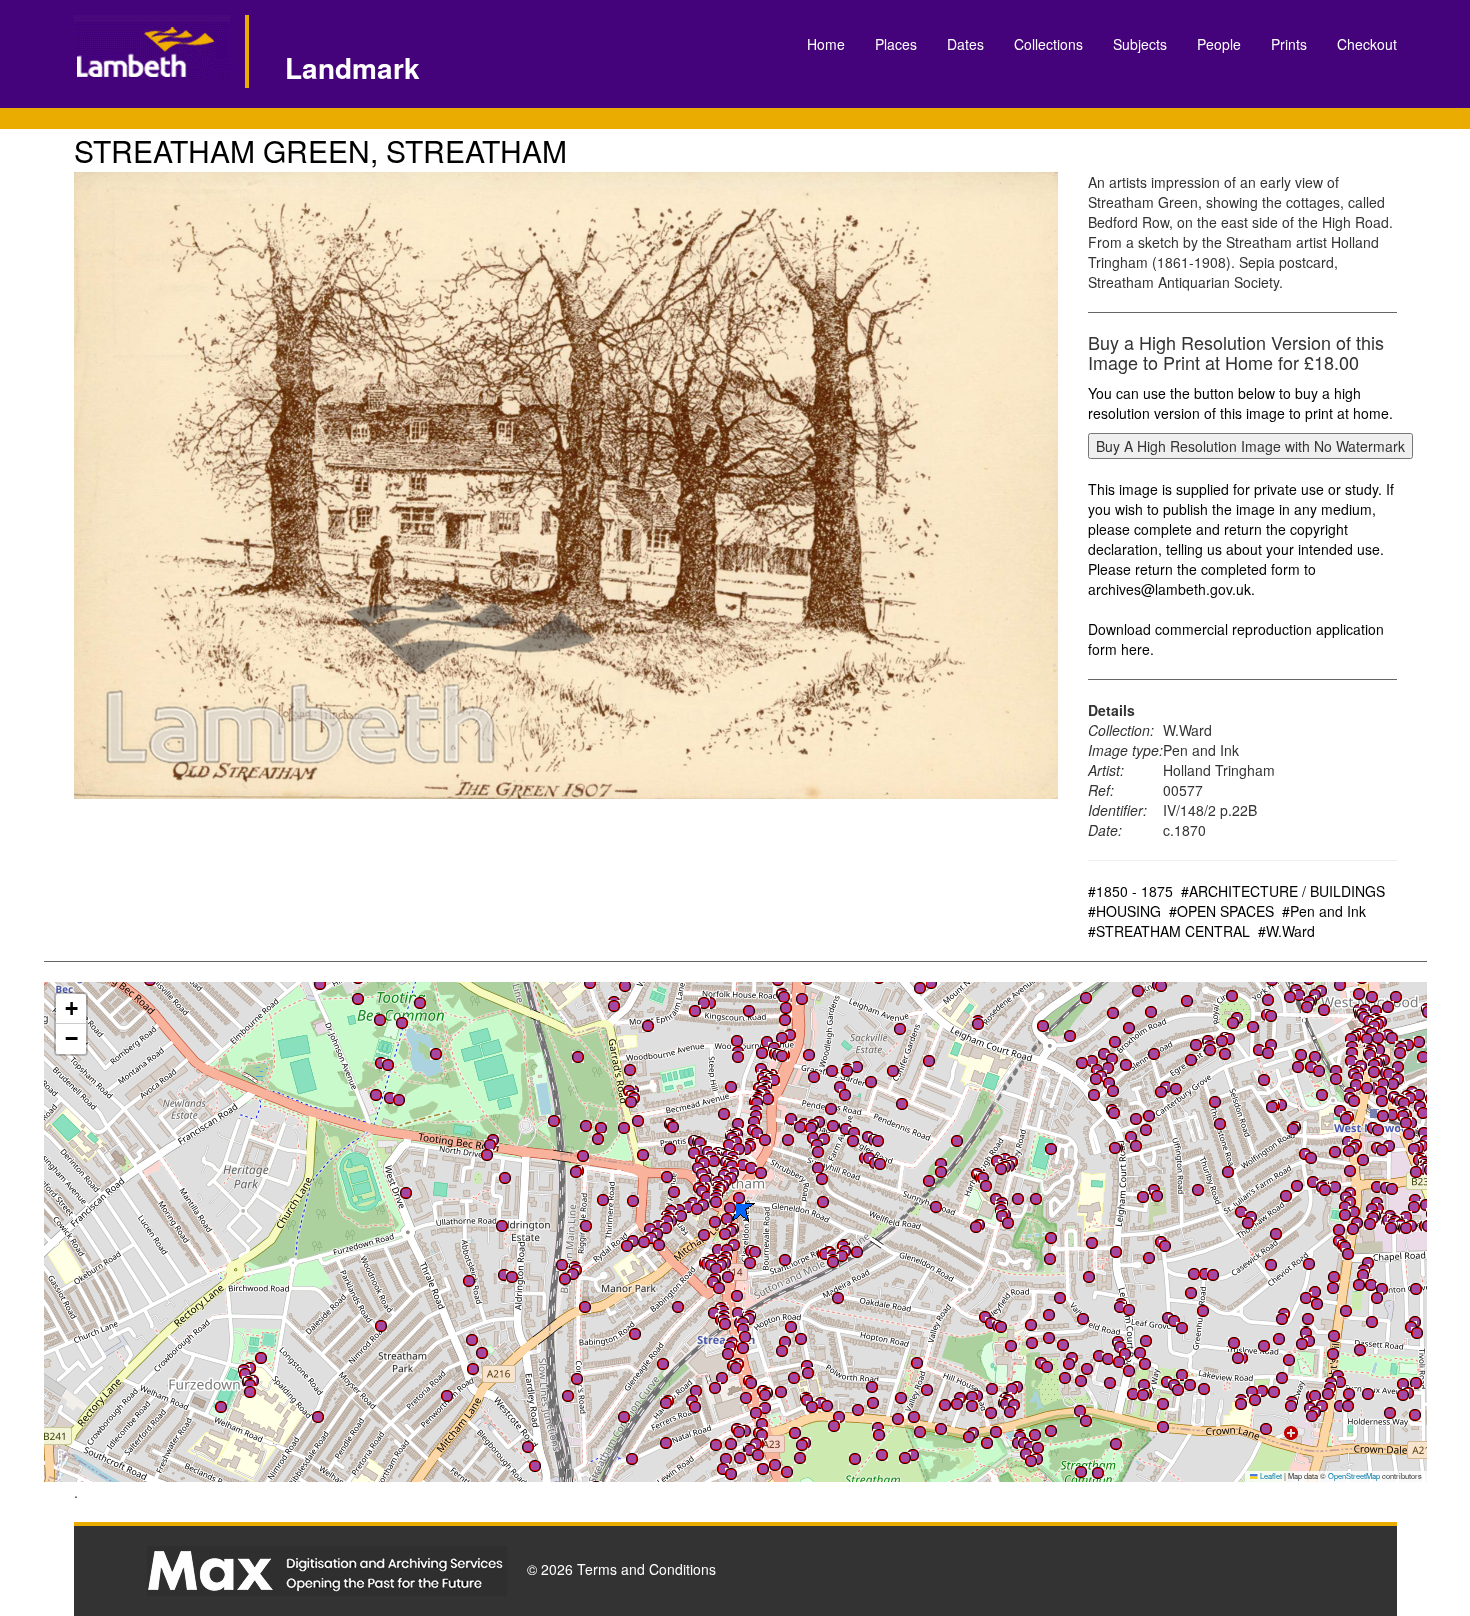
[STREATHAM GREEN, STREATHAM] (566, 485)
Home (826, 44)
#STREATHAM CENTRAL (1169, 931)
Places (896, 44)
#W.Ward (1286, 931)
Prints (1289, 44)
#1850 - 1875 (1130, 891)
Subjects (1140, 44)
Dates (965, 44)
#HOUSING (1124, 911)
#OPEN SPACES (1221, 911)
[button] (1354, 1212)
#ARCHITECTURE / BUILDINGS (1283, 891)
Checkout (1367, 44)
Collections (1048, 44)
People (1219, 44)
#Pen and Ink (1324, 911)
